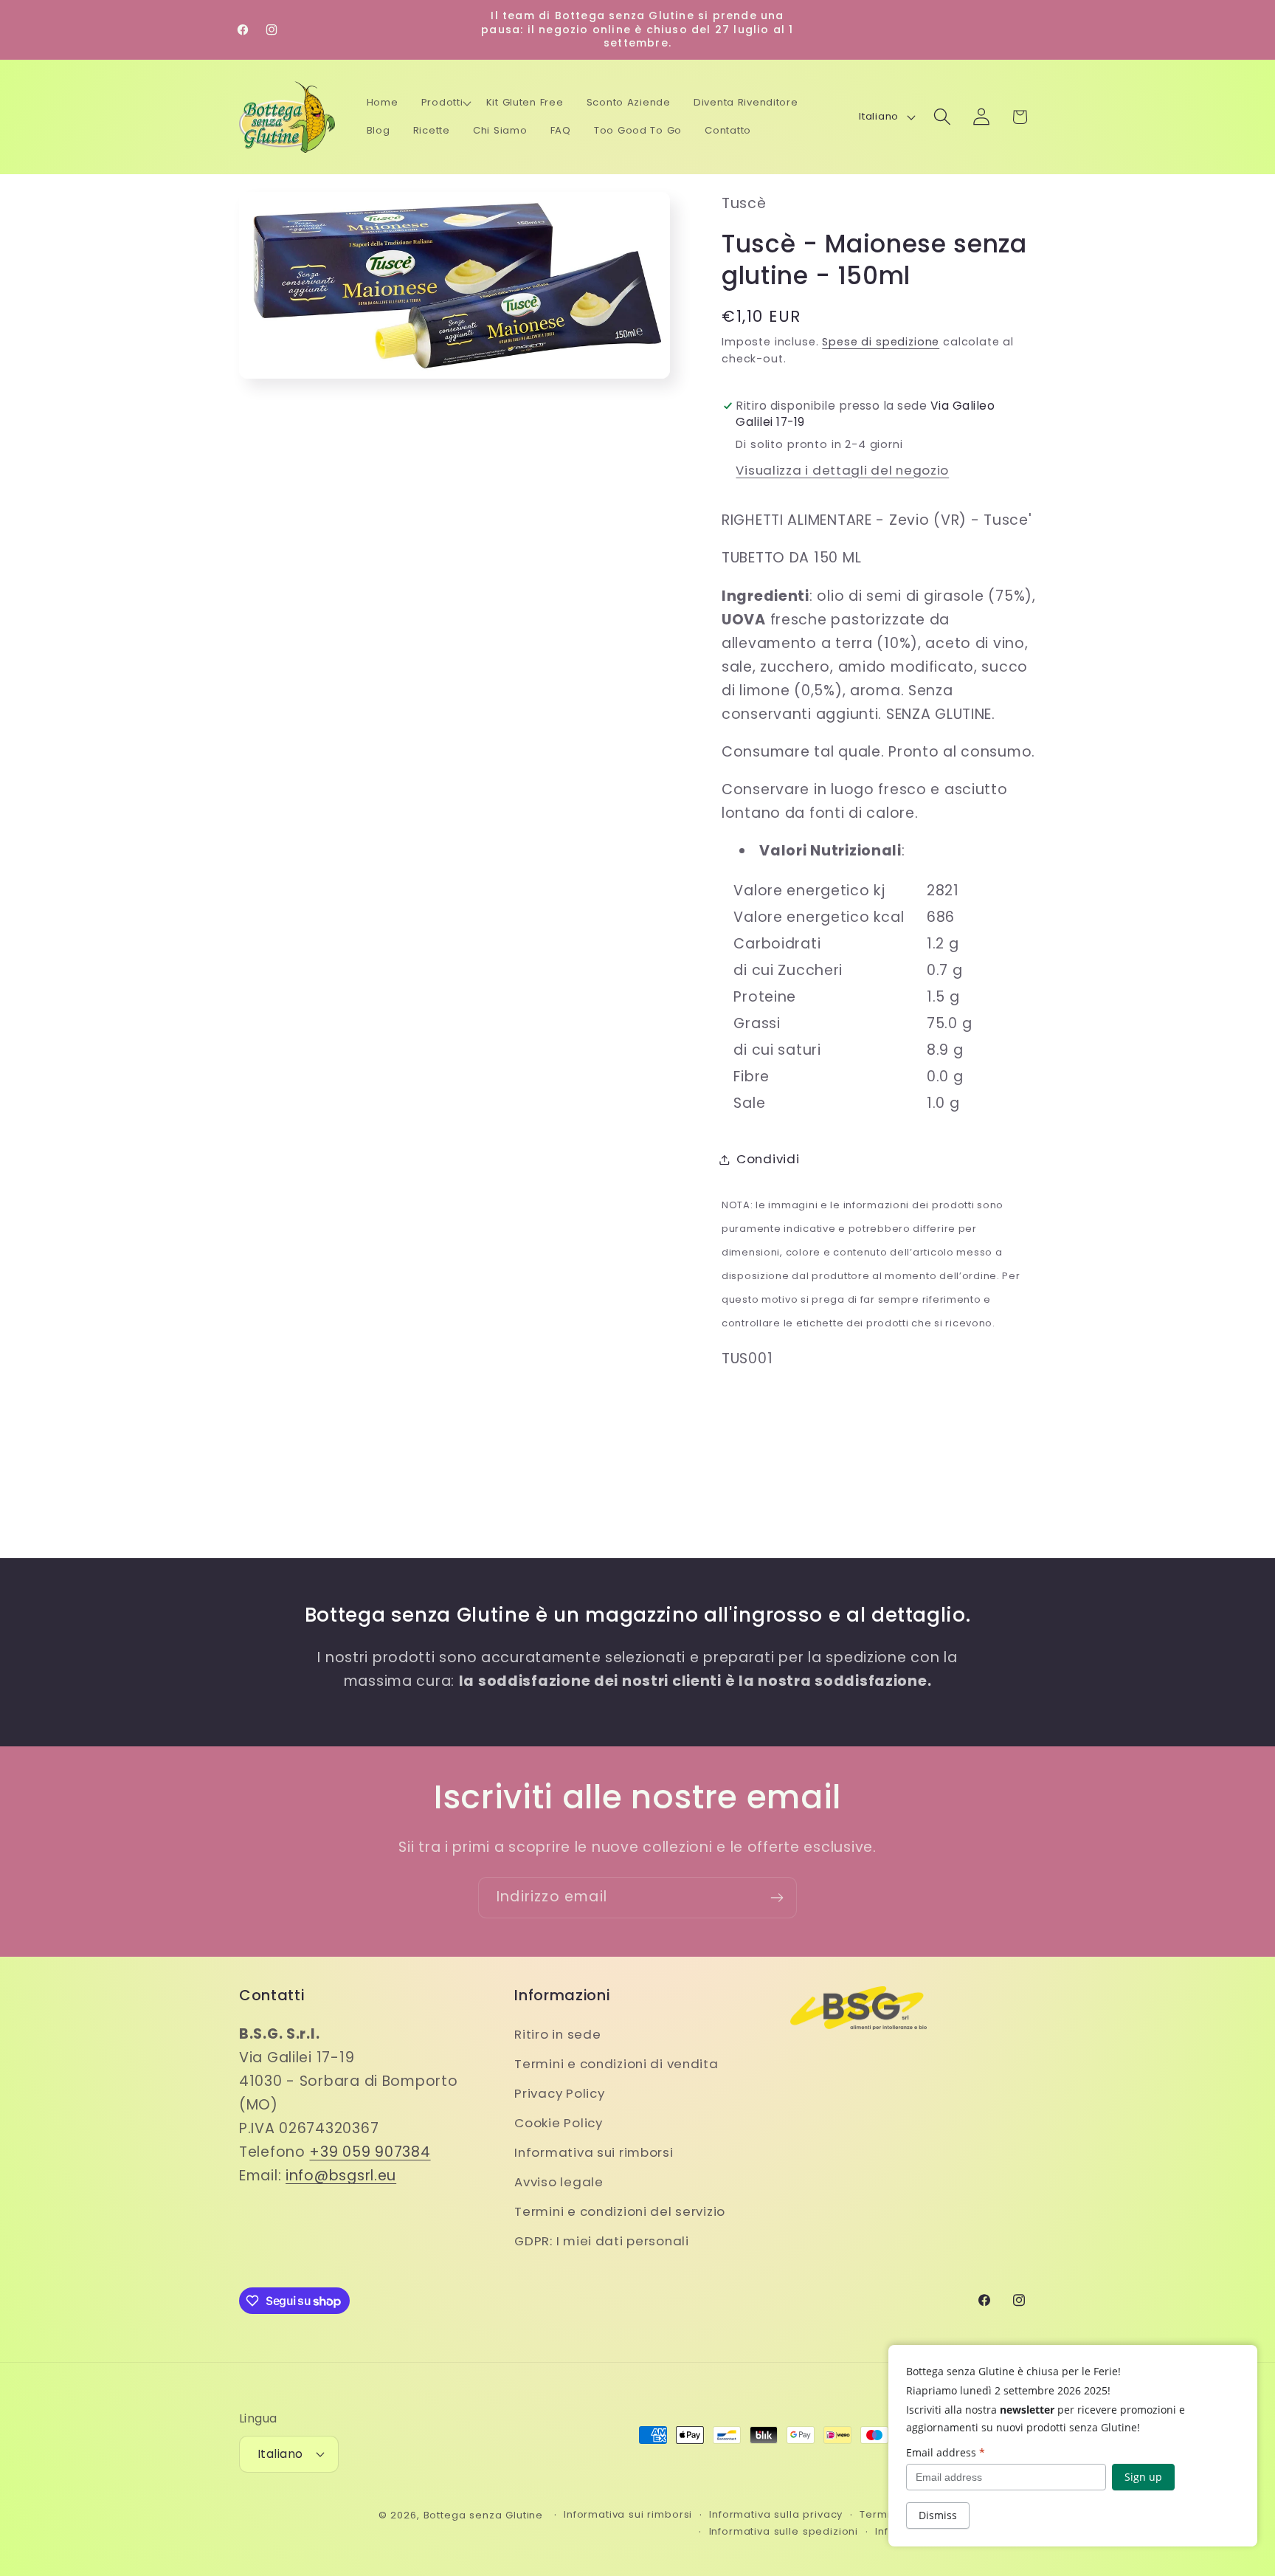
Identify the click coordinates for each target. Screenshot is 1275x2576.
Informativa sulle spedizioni (784, 2531)
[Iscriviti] (777, 1898)
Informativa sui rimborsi (594, 2152)
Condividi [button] (768, 1159)
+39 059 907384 (370, 2152)
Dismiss (938, 2515)
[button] (446, 103)
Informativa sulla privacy (776, 2514)
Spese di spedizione (881, 342)
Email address (946, 2452)
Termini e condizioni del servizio (620, 2211)
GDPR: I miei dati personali (601, 2241)
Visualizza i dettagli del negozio (842, 470)
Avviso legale (559, 2182)
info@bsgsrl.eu (341, 2176)
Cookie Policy (558, 2123)
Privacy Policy (559, 2093)
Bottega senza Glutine (484, 2515)
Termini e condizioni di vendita (616, 2064)
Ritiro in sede (557, 2034)
